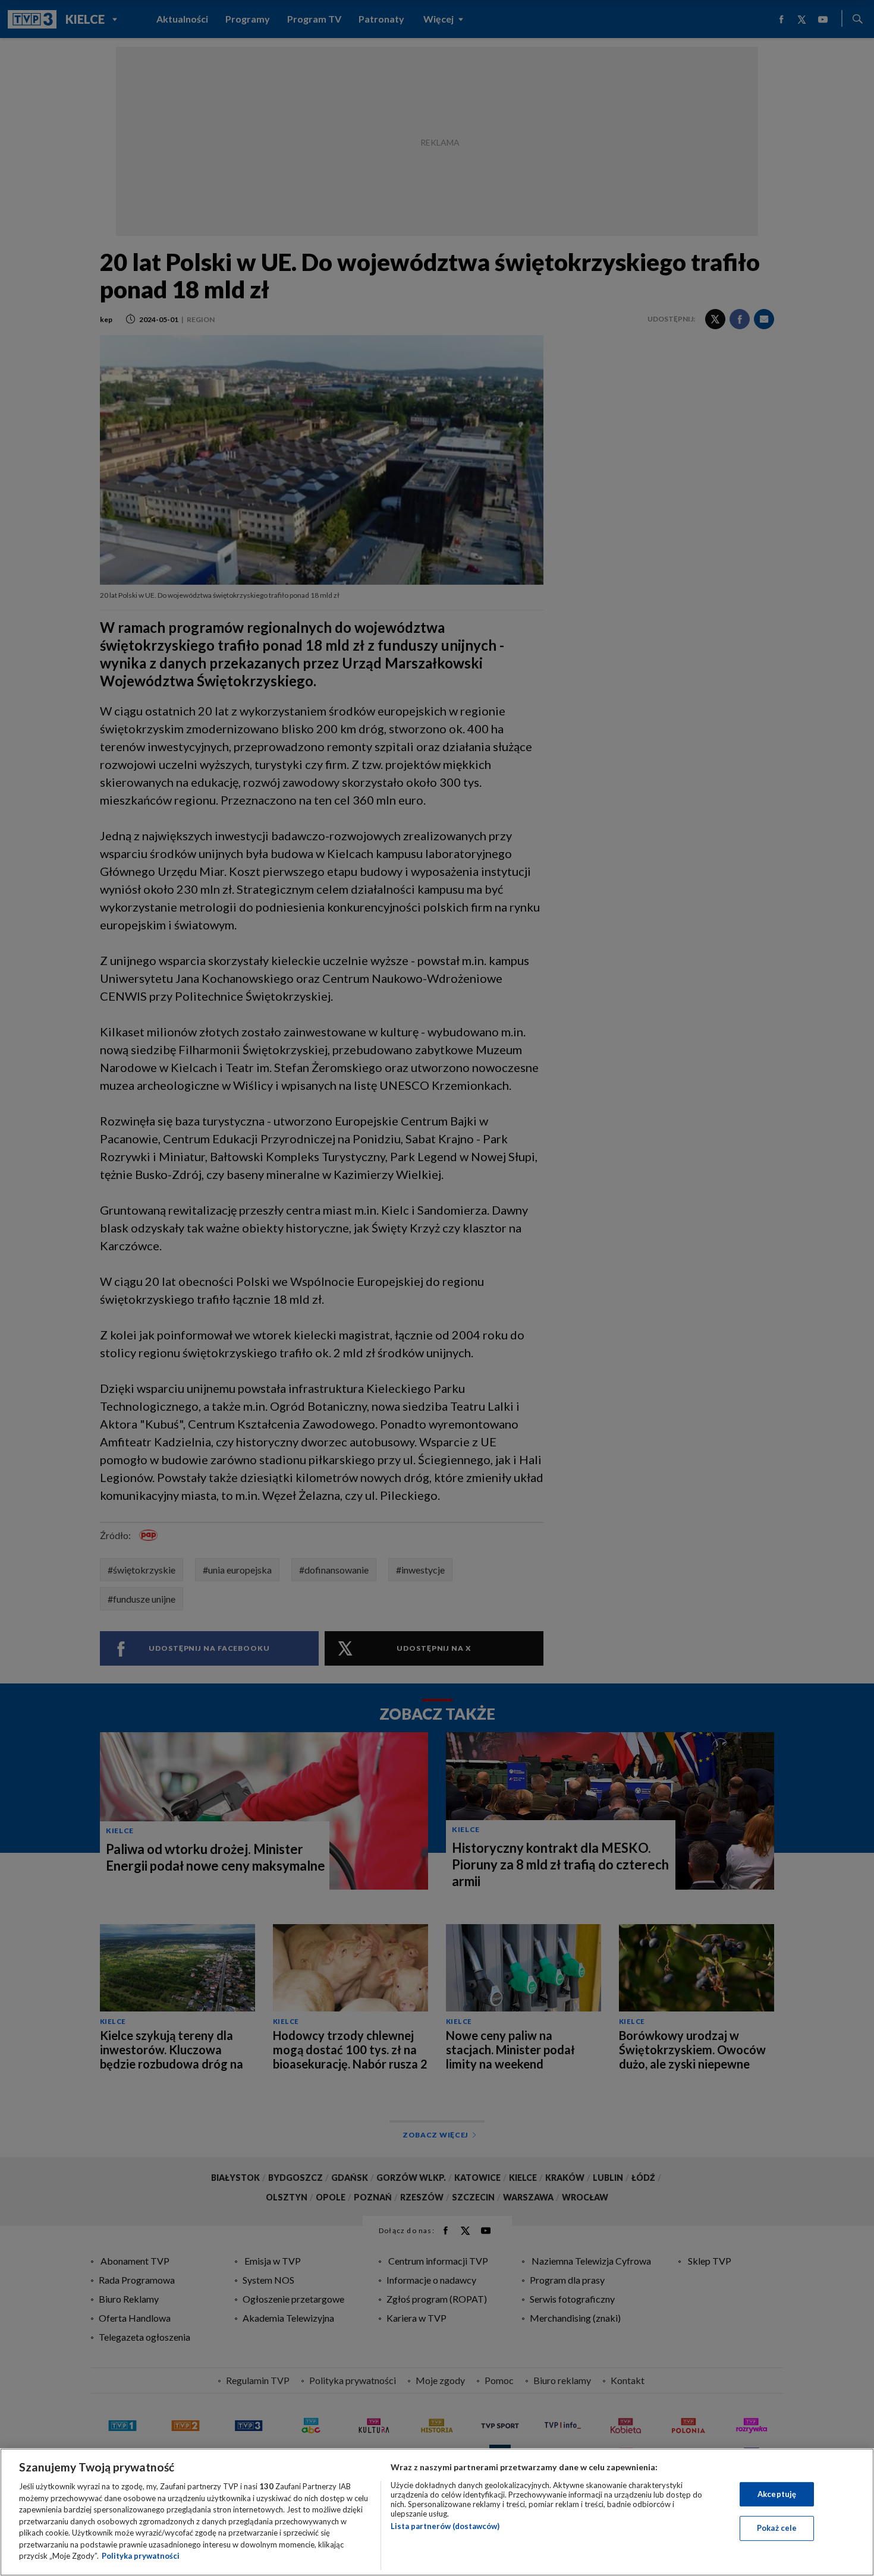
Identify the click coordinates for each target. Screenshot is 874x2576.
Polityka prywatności (141, 2556)
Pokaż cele (777, 2528)
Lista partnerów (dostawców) (445, 2526)
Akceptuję (777, 2494)
